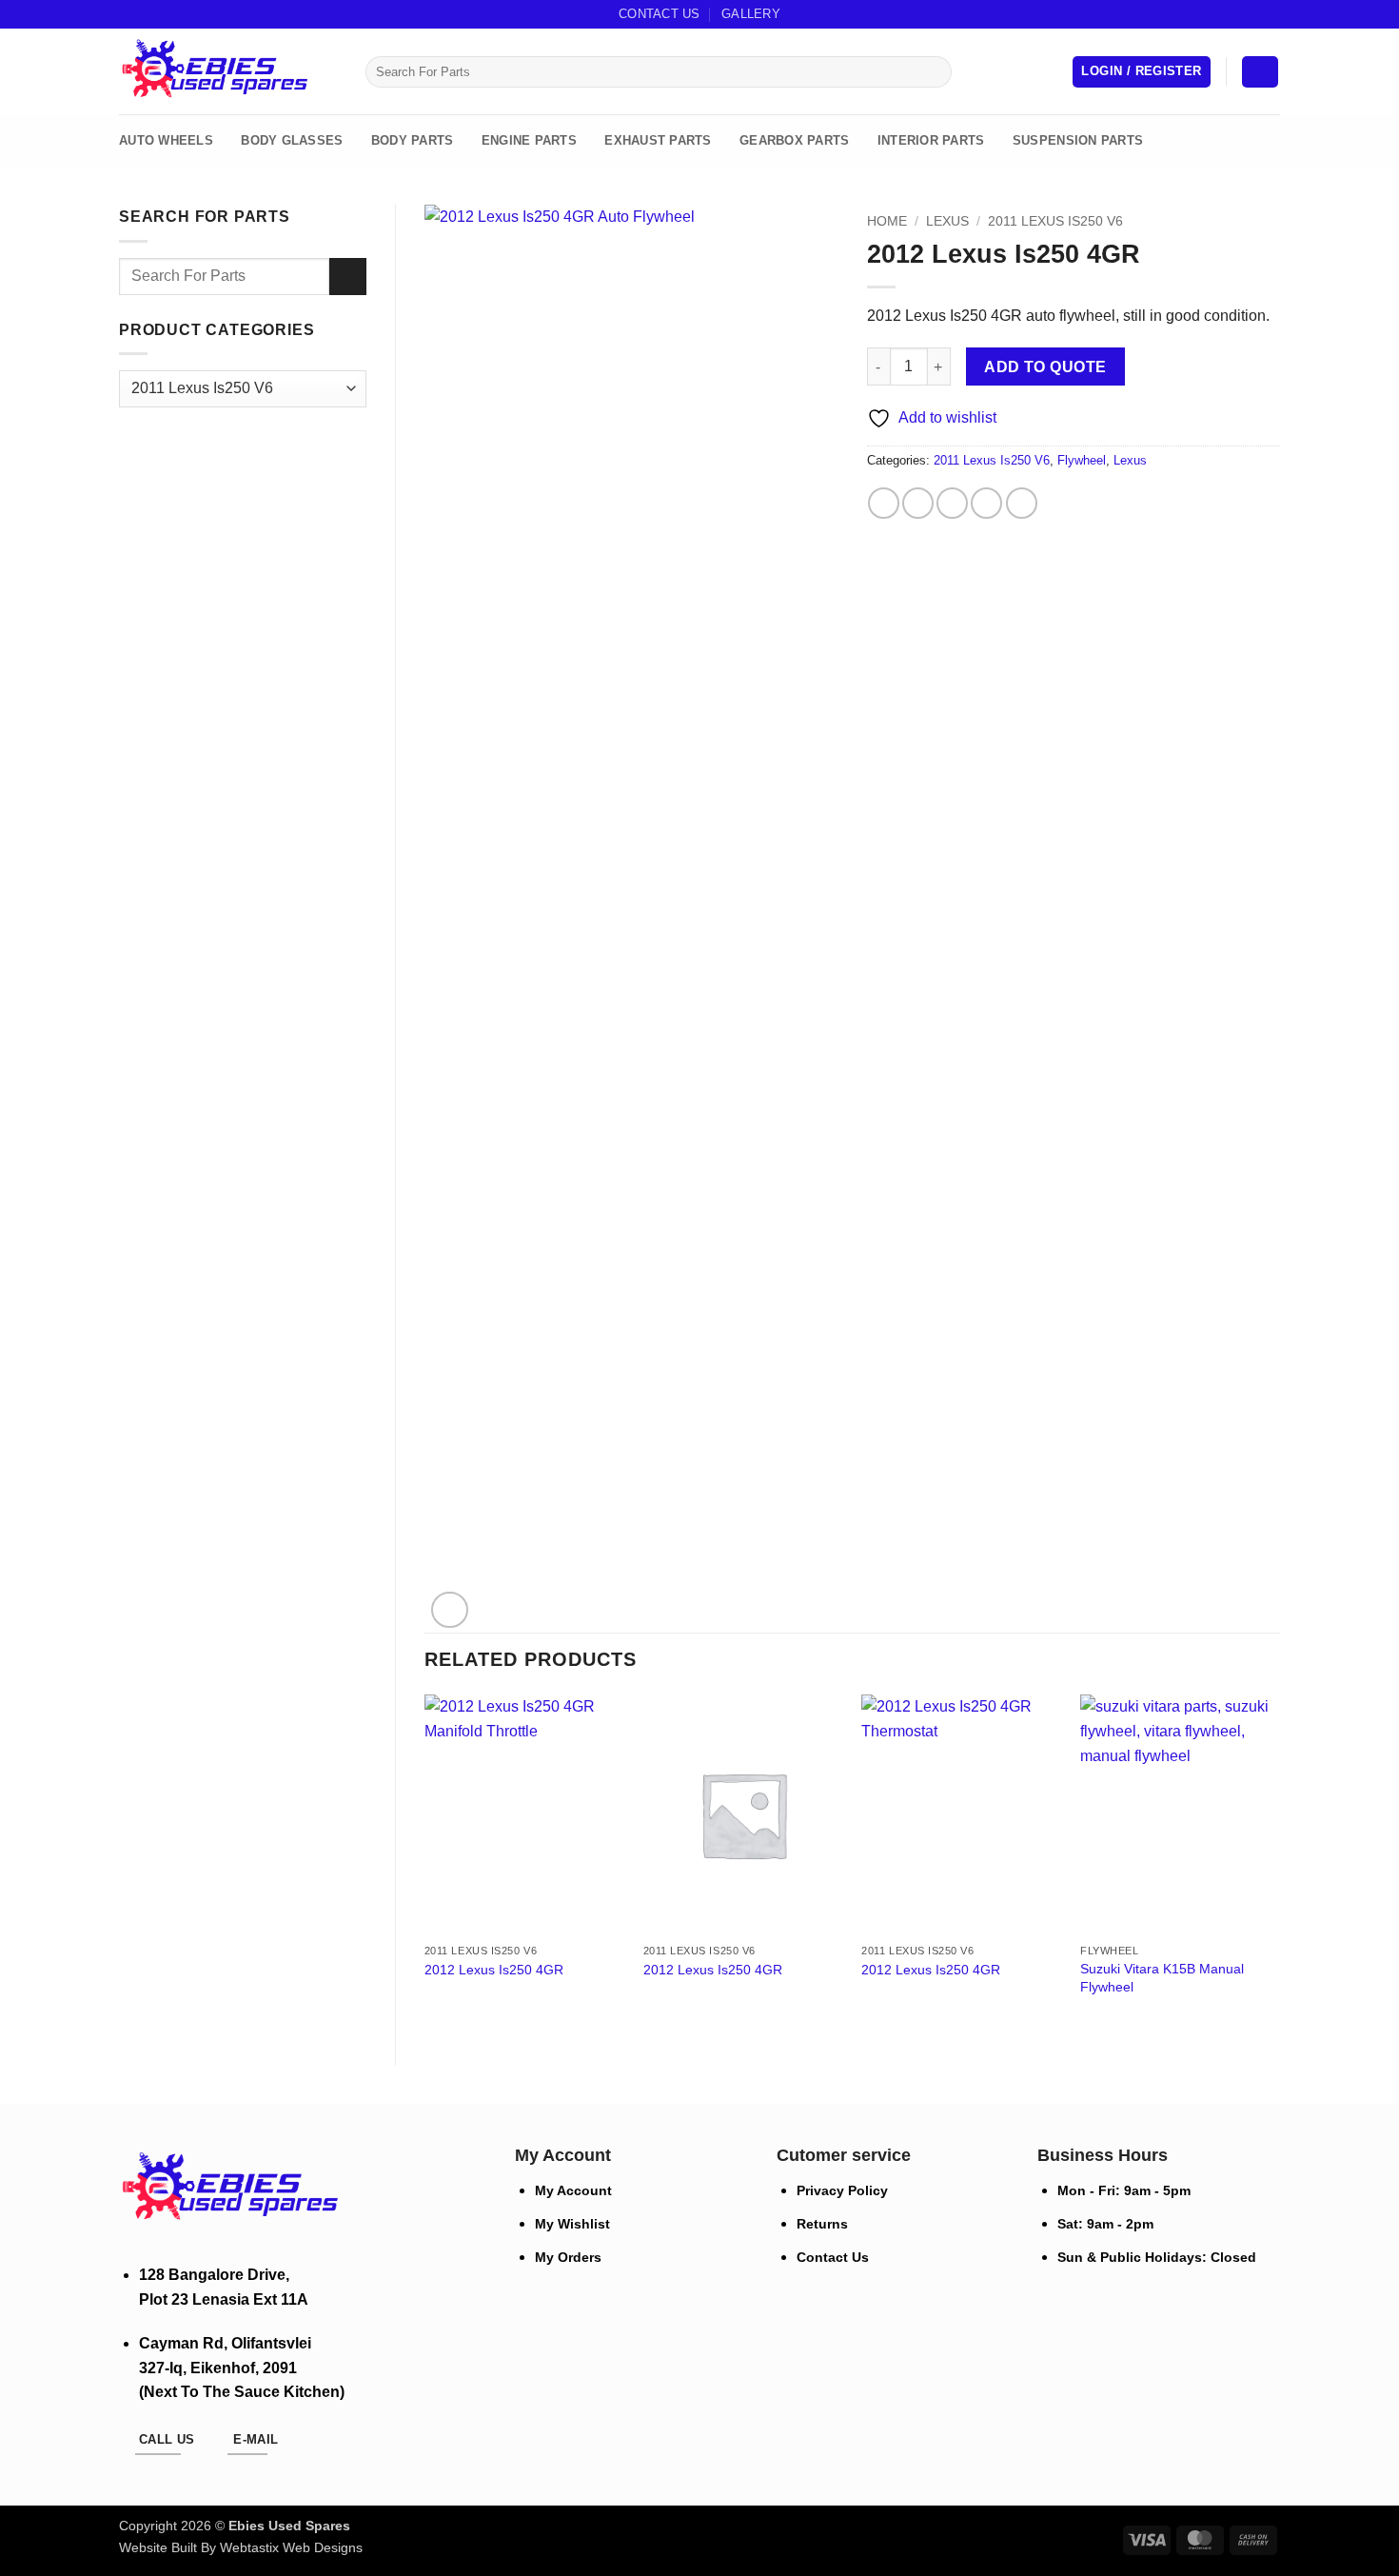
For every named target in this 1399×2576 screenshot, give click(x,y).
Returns (822, 2224)
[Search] (345, 71)
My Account (573, 2190)
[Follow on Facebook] (1234, 14)
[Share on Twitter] (918, 503)
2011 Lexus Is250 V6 (1055, 221)
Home (887, 221)
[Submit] (933, 72)
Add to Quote (1045, 367)
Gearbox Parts (794, 140)
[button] (1141, 72)
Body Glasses (292, 140)
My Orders (568, 2257)
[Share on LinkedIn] (1022, 503)
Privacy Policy (842, 2190)
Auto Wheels (166, 140)
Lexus (947, 221)
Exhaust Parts (658, 140)
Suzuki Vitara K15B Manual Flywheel (1162, 1978)
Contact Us (660, 14)
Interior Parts (931, 140)
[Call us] (1271, 14)
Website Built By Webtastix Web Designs (241, 2547)
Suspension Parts (1078, 140)
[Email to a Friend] (952, 503)
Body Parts (413, 140)
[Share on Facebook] (884, 503)
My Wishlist (572, 2224)
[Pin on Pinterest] (986, 503)
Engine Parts (529, 140)
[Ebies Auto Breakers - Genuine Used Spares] (214, 72)
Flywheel (1082, 460)
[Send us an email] (1252, 14)
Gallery (751, 14)
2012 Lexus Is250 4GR (494, 1970)
